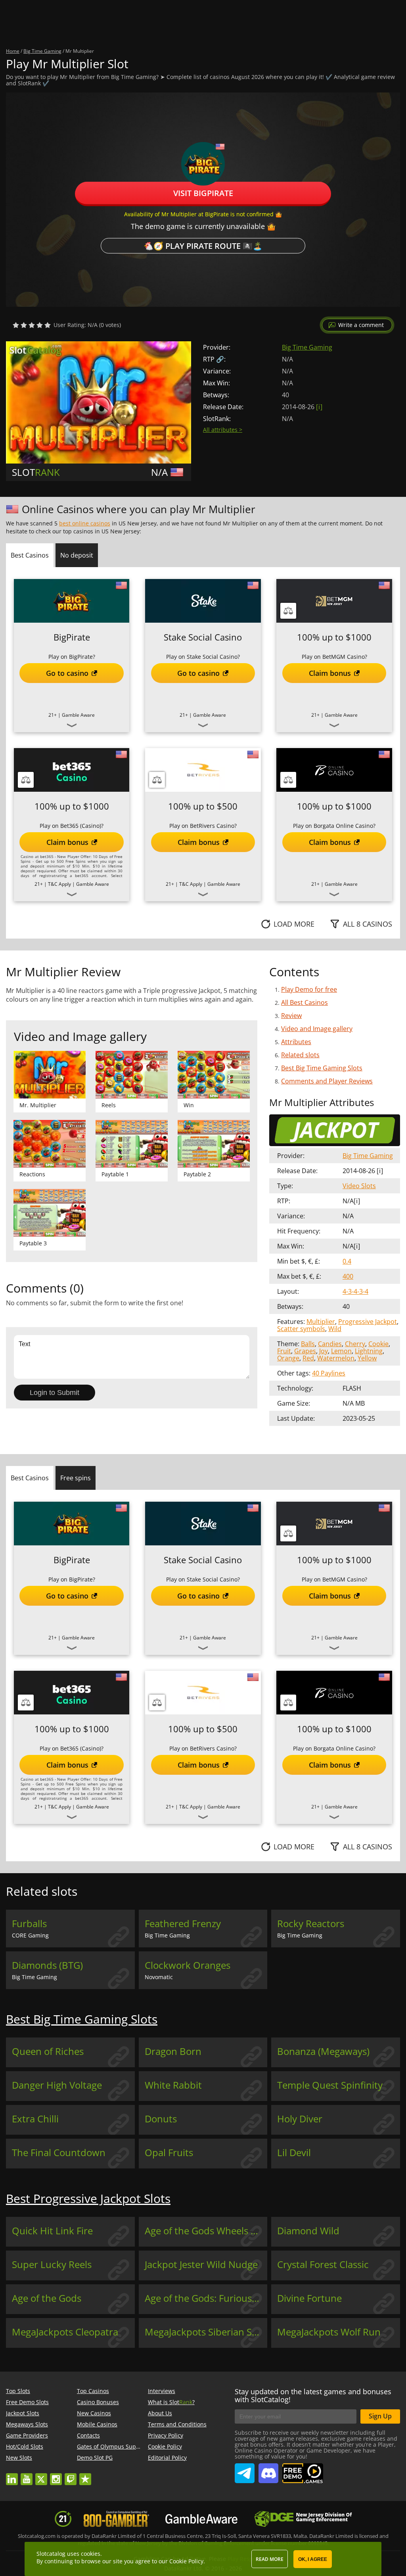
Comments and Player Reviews (327, 1081)
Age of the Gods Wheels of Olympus (206, 2231)
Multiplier (321, 1322)
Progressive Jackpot (368, 1322)
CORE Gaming (30, 1935)
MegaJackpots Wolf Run (329, 2332)
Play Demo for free (309, 989)
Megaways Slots (27, 2424)
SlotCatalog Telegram (245, 2470)
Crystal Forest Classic (323, 2264)
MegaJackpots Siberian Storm (206, 2332)
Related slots (300, 1055)
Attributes (296, 1042)
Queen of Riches (48, 2051)
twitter (41, 2475)
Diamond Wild (308, 2231)
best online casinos (85, 523)
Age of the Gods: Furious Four (206, 2298)
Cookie (378, 1344)
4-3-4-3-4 (355, 1291)
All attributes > (223, 430)
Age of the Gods (47, 2298)
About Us (160, 2413)
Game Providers (27, 2435)
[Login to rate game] (32, 325)
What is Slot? (171, 2402)
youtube (27, 2475)
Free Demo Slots (27, 2402)
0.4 (347, 1261)
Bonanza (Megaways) (323, 2051)
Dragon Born (173, 2051)
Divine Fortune (309, 2298)
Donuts (161, 2119)
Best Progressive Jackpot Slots (88, 2198)
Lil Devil (294, 2153)
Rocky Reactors (311, 1924)
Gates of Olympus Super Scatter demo (128, 2446)
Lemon (341, 1351)
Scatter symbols (301, 1329)
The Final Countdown (59, 2153)
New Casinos (94, 2413)
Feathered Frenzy (183, 1924)
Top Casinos (93, 2391)
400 (348, 1276)
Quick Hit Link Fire (52, 2231)
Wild (335, 1329)
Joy (324, 1351)
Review (291, 1016)
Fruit (284, 1351)
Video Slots (359, 1186)
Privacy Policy (166, 2435)
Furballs (29, 1924)
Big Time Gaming (307, 347)
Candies (330, 1344)
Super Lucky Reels (52, 2264)
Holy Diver (300, 2119)
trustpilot (85, 2475)
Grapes (305, 1351)
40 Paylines (329, 1373)
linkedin (12, 2475)
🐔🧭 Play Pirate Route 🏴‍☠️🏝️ (203, 245)
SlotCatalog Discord (268, 2470)
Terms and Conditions (177, 2424)
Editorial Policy (167, 2458)
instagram (56, 2475)
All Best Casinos (304, 1002)
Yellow (367, 1358)
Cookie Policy (165, 2446)
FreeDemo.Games (303, 2467)
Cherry (355, 1344)
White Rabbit (173, 2085)
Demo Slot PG (95, 2458)
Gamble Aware (78, 715)
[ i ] (319, 407)
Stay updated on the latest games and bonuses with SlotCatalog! (313, 2395)
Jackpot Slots (23, 2413)
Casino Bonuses (98, 2402)
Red (308, 1358)
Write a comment (361, 325)
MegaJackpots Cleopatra (65, 2332)
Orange (288, 1358)
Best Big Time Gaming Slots (322, 1068)
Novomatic (159, 1977)
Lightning (369, 1351)
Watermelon (336, 1358)
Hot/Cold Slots (25, 2446)
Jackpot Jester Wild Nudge (201, 2264)
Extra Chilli (35, 2119)
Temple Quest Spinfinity (330, 2085)
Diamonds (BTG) (47, 1965)
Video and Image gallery (317, 1029)
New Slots (19, 2458)
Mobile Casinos (97, 2424)
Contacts (88, 2435)
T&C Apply (59, 884)
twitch (71, 2475)
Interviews (162, 2391)
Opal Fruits (169, 2153)
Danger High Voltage (57, 2085)
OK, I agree (313, 2559)
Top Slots (18, 2391)
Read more (270, 2559)
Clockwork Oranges (188, 1965)
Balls (308, 1344)
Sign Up (380, 2416)
